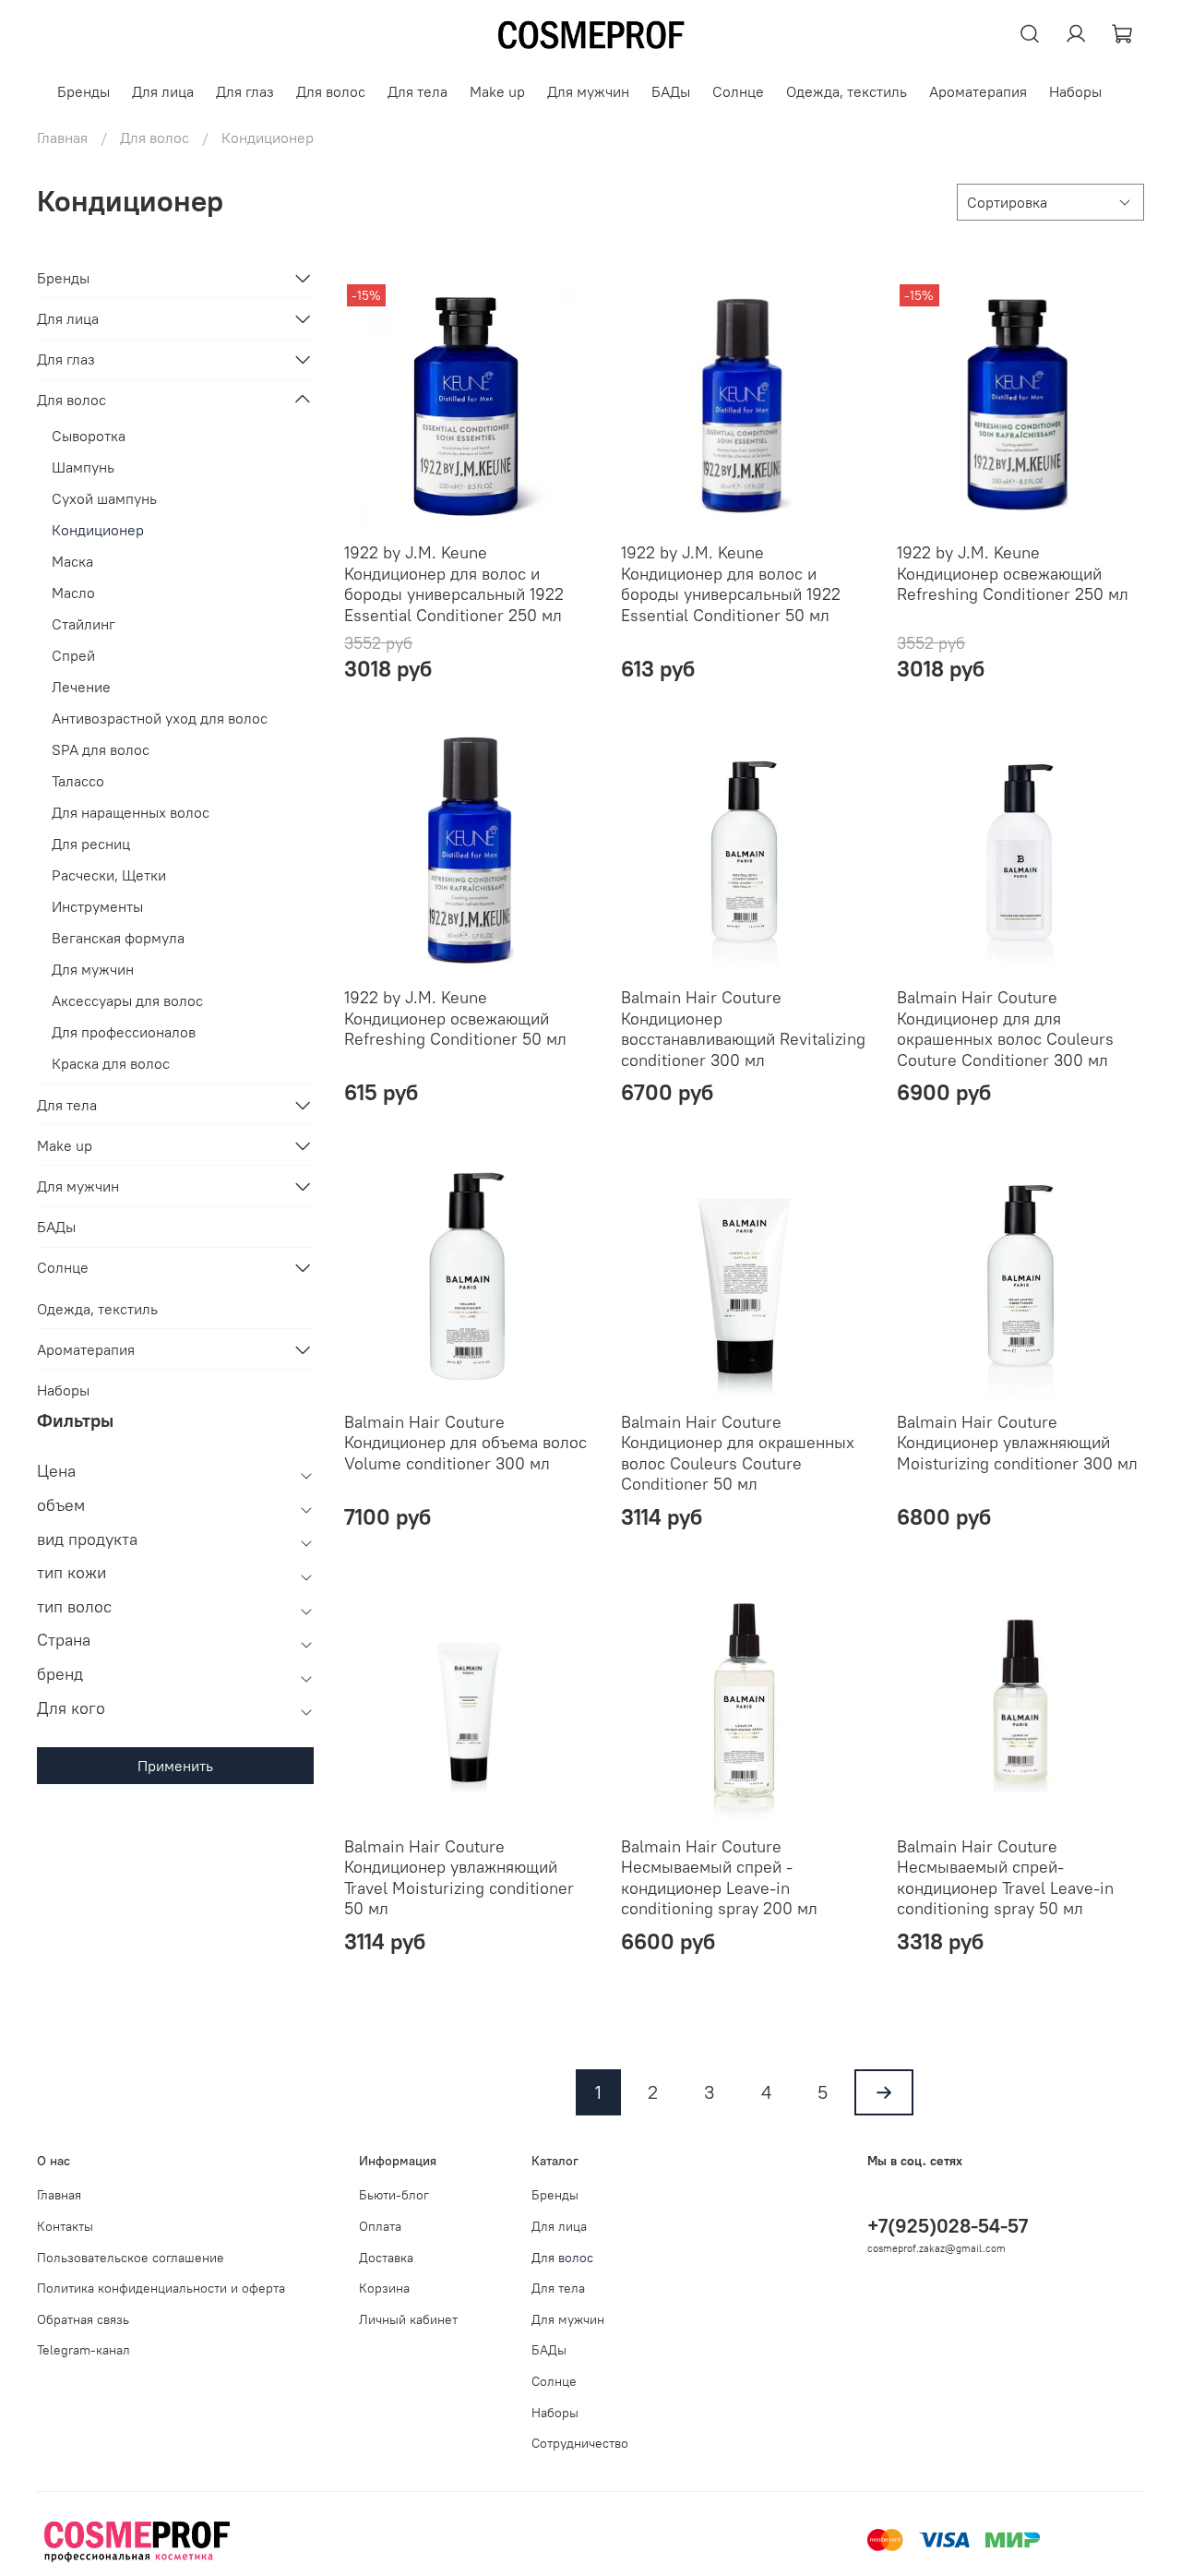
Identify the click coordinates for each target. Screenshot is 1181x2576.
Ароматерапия (978, 91)
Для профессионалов (124, 1032)
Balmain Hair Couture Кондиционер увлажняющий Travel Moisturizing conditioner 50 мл (459, 1878)
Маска (72, 561)
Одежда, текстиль (847, 91)
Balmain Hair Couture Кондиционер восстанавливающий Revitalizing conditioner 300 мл (743, 1029)
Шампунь (83, 467)
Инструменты (97, 906)
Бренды (84, 91)
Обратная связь (83, 2319)
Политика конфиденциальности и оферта (161, 2288)
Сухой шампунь (104, 498)
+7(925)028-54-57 (948, 2226)
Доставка (386, 2258)
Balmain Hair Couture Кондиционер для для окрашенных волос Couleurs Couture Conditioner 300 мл (1005, 1029)
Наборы (1075, 91)
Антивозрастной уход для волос (160, 718)
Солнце (738, 91)
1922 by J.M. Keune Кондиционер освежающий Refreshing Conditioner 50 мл (455, 1018)
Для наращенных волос (131, 812)
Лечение (81, 687)
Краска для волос (111, 1063)
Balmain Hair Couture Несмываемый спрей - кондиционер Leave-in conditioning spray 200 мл (719, 1878)
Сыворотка (89, 436)
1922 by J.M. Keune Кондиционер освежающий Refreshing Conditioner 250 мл (1013, 573)
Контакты (65, 2226)
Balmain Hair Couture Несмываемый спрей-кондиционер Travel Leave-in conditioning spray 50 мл (1005, 1878)
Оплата (380, 2226)
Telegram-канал (84, 2350)
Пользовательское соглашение (131, 2258)
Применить (175, 1766)
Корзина (384, 2288)
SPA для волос (101, 749)
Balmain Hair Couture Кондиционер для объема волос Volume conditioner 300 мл (465, 1443)
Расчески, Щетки (109, 875)
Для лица (163, 91)
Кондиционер (98, 530)
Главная (62, 138)
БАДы (671, 91)
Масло (73, 593)
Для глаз (245, 91)
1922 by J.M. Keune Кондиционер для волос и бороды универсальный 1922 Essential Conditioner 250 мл (454, 584)
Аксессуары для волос (127, 1000)
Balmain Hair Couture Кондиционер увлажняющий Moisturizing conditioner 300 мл (1017, 1443)
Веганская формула (118, 938)
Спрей (73, 655)
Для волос (331, 91)
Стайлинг (84, 624)
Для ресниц (91, 844)
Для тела (418, 91)
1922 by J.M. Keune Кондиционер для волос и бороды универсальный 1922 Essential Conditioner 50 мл (731, 584)
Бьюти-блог (394, 2195)
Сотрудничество (580, 2443)
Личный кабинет (408, 2319)
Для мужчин (588, 91)
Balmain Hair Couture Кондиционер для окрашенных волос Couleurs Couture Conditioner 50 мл (738, 1453)
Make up (497, 91)
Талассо (78, 781)
